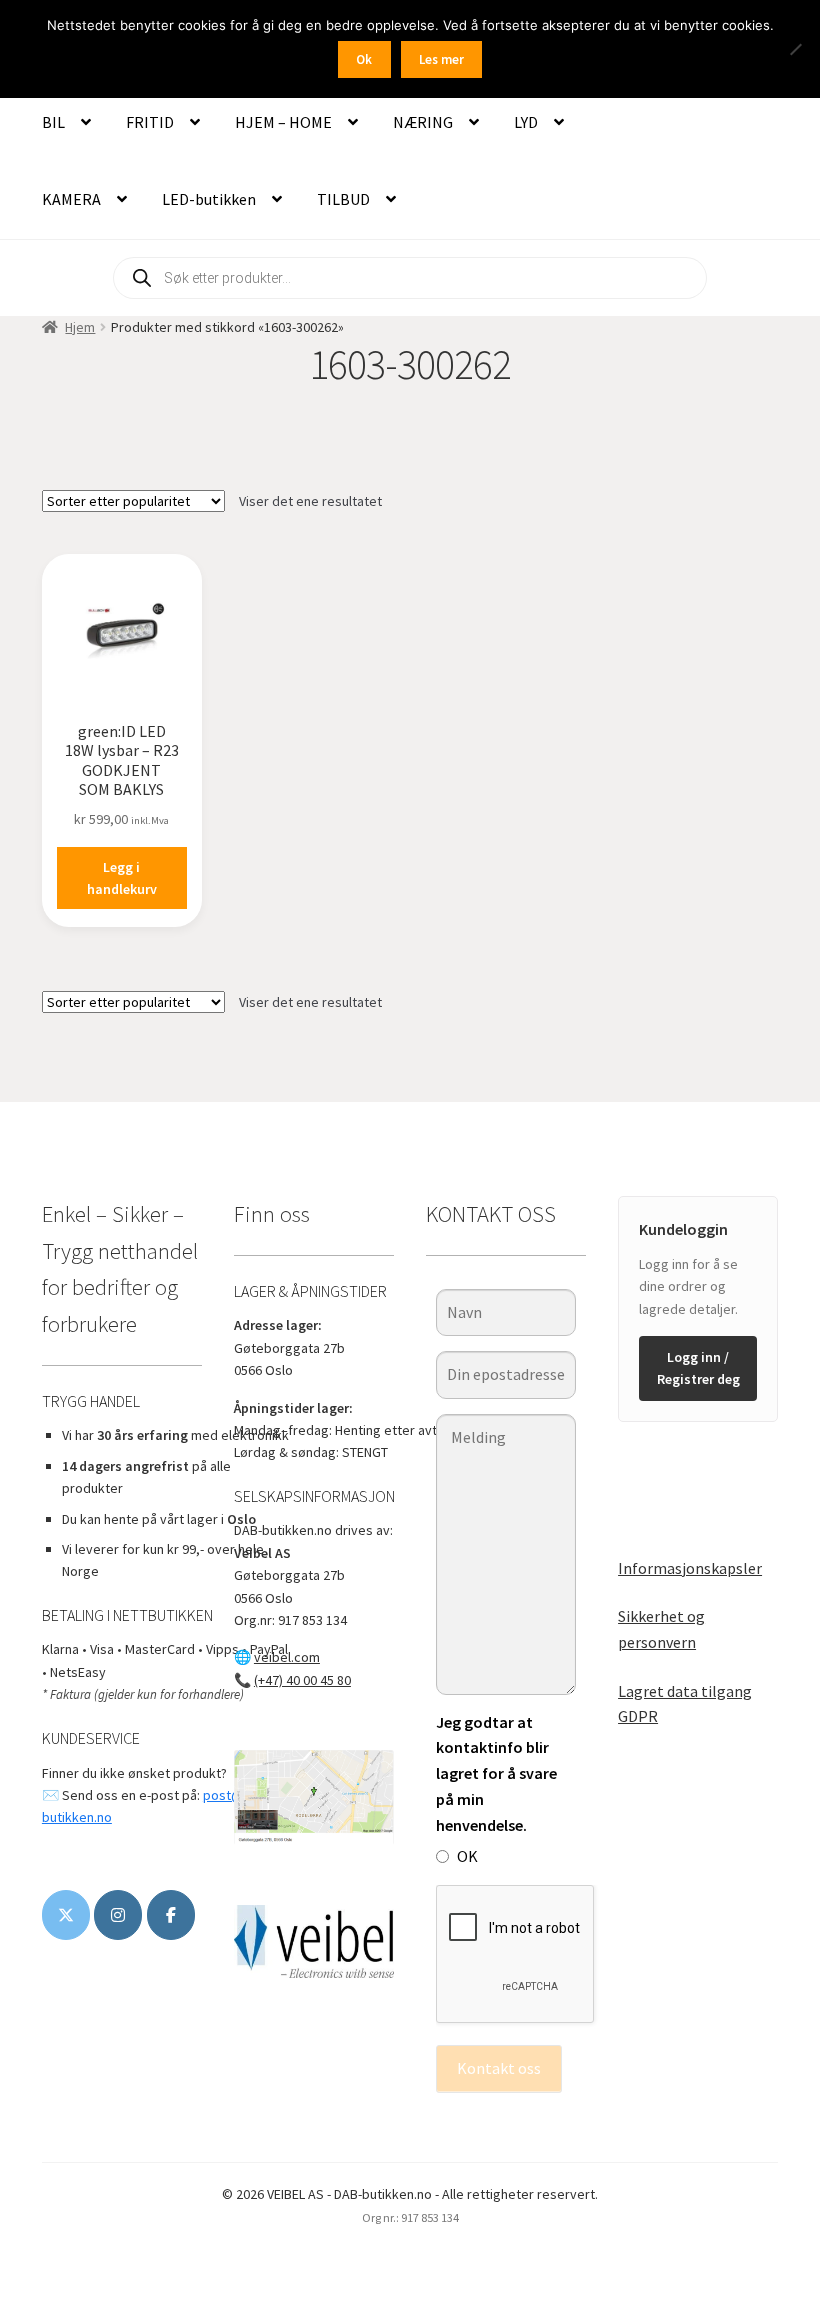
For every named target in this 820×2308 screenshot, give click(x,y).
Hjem (80, 327)
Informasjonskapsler (690, 1568)
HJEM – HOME (283, 122)
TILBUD (343, 199)
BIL (53, 122)
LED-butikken (209, 199)
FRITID (150, 122)
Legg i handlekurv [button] (122, 878)
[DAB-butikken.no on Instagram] (118, 1915)
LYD (526, 122)
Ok (364, 59)
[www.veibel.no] (171, 1915)
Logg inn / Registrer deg (698, 1368)
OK (467, 1856)
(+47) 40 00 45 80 (302, 1680)
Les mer (441, 59)
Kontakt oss (499, 2068)
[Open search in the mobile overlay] (410, 278)
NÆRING (423, 122)
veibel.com (287, 1657)
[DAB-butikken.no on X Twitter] (66, 1915)
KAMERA (71, 199)
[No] (795, 49)
